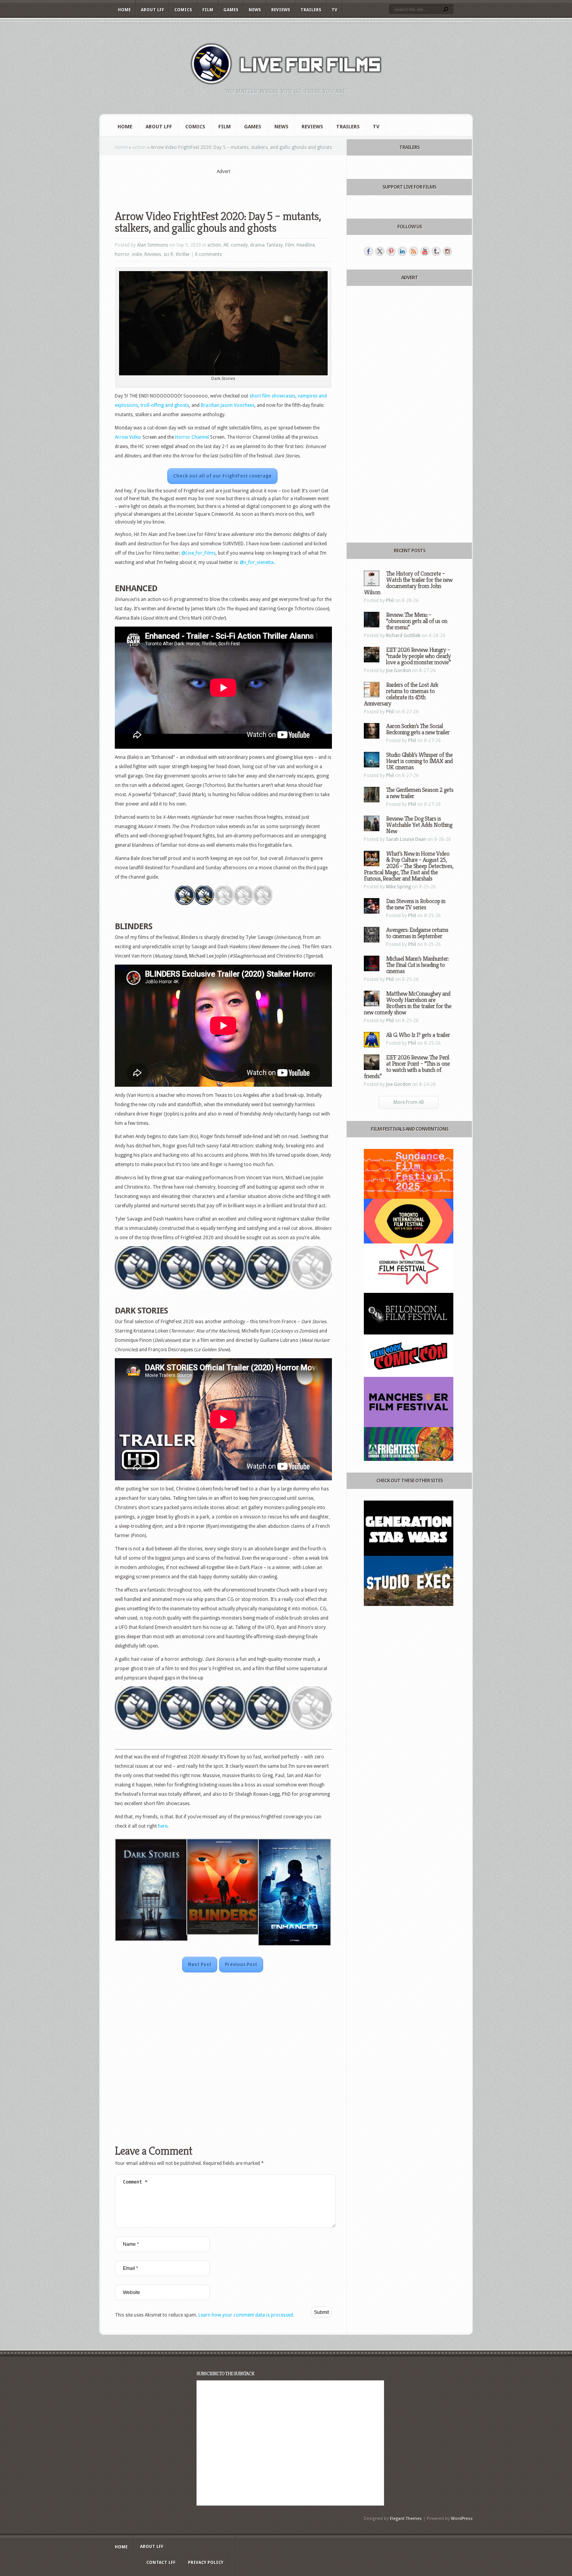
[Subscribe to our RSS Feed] (414, 251)
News (255, 10)
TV (334, 10)
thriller (183, 254)
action (139, 147)
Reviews (281, 10)
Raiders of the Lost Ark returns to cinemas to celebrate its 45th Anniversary (401, 694)
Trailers (311, 10)
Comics (183, 10)
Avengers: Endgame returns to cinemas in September (417, 933)
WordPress (462, 2519)
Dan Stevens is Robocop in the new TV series (416, 904)
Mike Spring (398, 887)
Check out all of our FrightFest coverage (222, 476)
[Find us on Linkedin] (402, 251)
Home (124, 10)
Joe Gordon (398, 671)
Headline (306, 245)
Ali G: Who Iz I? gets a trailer (418, 1035)
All (226, 245)
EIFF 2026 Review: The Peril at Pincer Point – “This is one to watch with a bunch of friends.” (407, 1067)
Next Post (200, 1965)
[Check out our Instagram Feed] (447, 251)
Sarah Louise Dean (406, 839)
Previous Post (241, 1965)
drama (257, 245)
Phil (390, 601)
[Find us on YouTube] (425, 251)
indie (137, 254)
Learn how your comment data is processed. (246, 2315)
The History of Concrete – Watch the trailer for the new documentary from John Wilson (408, 583)
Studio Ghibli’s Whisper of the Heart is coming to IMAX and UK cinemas (419, 761)
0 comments (208, 254)
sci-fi (168, 254)
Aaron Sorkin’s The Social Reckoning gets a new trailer (418, 729)
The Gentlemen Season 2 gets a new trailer (420, 793)
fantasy (275, 245)
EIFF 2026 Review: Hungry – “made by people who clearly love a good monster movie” (418, 656)
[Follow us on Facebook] (368, 251)
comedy (239, 245)
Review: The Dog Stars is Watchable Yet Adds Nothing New (419, 825)
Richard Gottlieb (403, 636)
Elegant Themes (406, 2519)
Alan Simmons (153, 245)
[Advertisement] (223, 187)
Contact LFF (161, 2563)
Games (231, 10)
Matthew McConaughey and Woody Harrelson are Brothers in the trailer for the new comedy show (408, 1003)
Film (208, 10)
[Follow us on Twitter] (380, 251)
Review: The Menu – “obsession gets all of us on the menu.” (417, 621)
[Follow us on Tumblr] (436, 251)
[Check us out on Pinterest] (391, 251)
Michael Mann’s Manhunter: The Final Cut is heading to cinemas (417, 965)
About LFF (153, 10)
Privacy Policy (206, 2563)
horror (122, 254)
